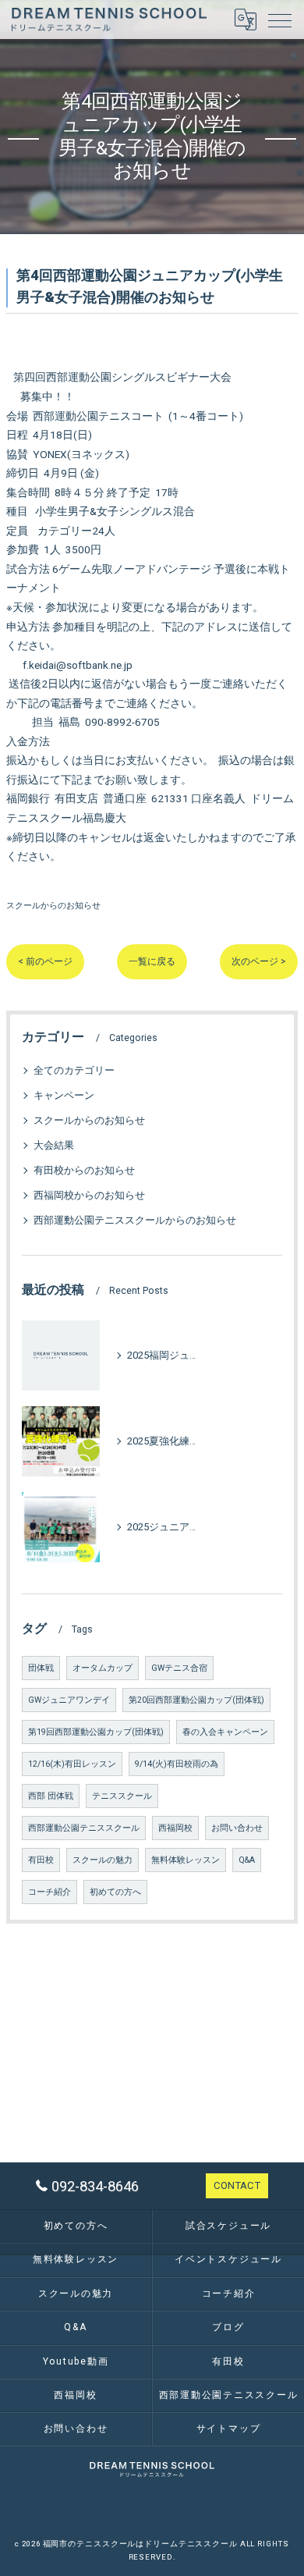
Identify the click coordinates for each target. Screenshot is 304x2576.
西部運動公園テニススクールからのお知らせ (135, 1220)
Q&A (247, 1860)
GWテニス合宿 (179, 1668)
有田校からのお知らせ (84, 1170)
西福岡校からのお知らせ (89, 1195)
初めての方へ (115, 1892)
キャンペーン (64, 1095)
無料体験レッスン (186, 1860)
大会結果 (54, 1145)
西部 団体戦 (51, 1796)
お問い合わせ (237, 1828)
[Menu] (280, 20)
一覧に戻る (152, 961)
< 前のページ (45, 961)
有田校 (41, 1860)
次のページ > (259, 961)
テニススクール (122, 1796)
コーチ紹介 (49, 1892)
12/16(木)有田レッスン (72, 1764)
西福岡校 (175, 1828)
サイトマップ (229, 2429)
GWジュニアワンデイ (69, 1700)
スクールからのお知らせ (53, 905)
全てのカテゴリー (74, 1070)
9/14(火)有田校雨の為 (177, 1764)
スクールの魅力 (103, 1860)
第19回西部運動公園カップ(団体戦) (96, 1732)
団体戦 (41, 1668)
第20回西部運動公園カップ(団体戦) (196, 1700)
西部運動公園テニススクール (84, 1828)
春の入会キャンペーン (225, 1732)
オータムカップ (103, 1668)
